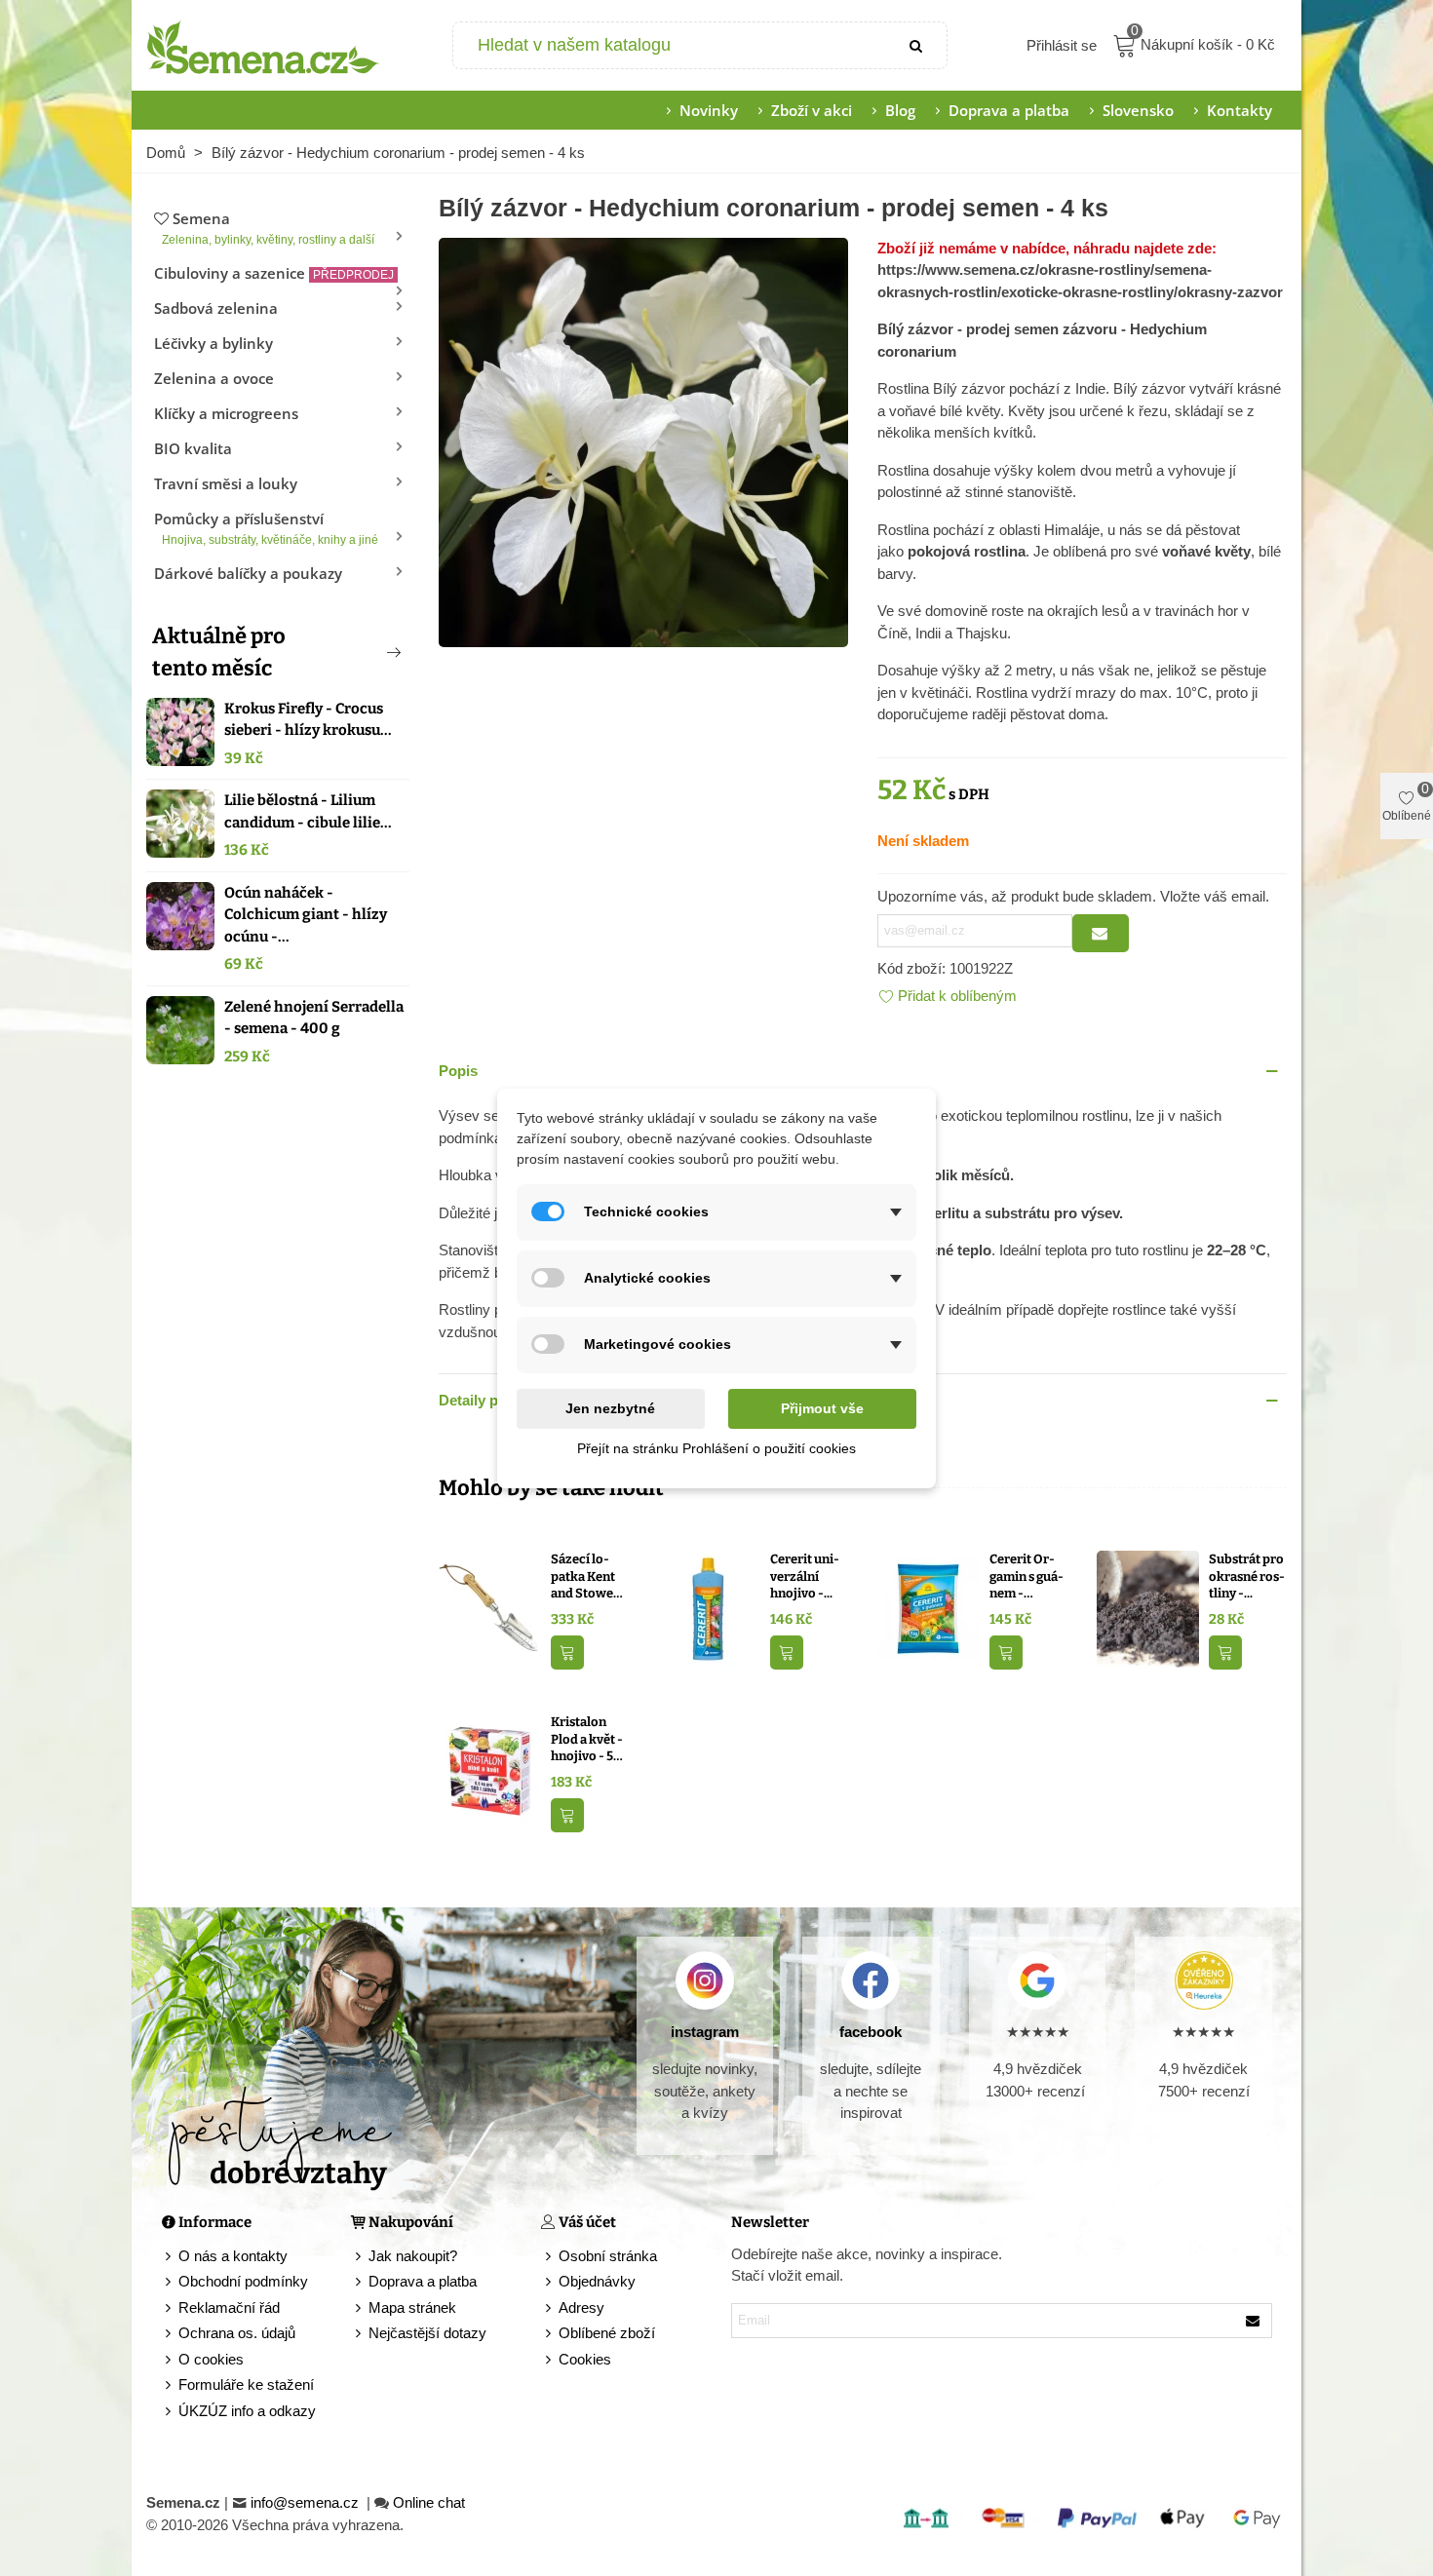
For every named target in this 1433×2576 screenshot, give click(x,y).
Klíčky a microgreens (226, 413)
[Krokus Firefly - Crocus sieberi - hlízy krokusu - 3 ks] (180, 732)
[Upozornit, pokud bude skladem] (1101, 933)
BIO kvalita (193, 448)
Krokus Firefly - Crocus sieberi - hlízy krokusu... (308, 720)
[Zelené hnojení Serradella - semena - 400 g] (180, 1030)
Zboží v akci (812, 110)
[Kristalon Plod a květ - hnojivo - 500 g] (490, 1770)
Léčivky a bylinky (213, 343)
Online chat (429, 2502)
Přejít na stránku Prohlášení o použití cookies (716, 1448)
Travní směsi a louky (226, 483)
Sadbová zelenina (216, 308)
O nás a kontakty (233, 2256)
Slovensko (1138, 110)
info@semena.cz (307, 2502)
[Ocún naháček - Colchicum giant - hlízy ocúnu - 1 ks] (180, 916)
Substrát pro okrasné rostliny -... (1247, 1576)
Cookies (585, 2359)
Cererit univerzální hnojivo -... (805, 1576)
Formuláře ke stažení (246, 2384)
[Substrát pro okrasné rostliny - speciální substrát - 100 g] (1148, 1608)
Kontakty (1239, 110)
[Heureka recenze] (1203, 1980)
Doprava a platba (1009, 110)
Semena (268, 228)
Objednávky (597, 2281)
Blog (900, 110)
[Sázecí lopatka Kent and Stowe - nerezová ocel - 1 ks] (490, 1608)
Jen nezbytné (610, 1408)
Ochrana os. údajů (237, 2333)
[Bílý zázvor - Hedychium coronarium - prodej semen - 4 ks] (643, 440)
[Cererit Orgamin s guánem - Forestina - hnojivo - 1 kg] (929, 1608)
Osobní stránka (608, 2256)
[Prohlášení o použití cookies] (550, 2360)
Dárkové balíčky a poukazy (248, 573)
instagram (705, 2032)
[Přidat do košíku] (567, 1653)
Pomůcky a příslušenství (266, 528)
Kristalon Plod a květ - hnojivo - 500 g (590, 1740)
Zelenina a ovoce (214, 378)
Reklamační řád (229, 2307)
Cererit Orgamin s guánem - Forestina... (1026, 1577)
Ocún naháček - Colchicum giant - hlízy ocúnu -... (306, 915)
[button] (362, 652)
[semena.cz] (263, 46)
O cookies (211, 2359)
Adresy (581, 2307)
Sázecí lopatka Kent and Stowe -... (583, 1577)
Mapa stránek (412, 2307)
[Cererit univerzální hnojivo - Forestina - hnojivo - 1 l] (709, 1608)
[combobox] (671, 45)
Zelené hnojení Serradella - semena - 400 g (314, 1018)
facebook (871, 2032)
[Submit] (917, 45)
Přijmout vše (822, 1408)
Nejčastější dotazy (427, 2333)
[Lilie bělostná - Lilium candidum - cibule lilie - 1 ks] (180, 824)
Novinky (709, 110)
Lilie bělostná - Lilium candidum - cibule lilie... (308, 811)
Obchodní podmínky (243, 2281)
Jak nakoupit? (413, 2256)
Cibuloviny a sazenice (274, 273)
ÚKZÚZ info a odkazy (247, 2411)
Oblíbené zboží (607, 2333)
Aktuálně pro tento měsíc (219, 652)
